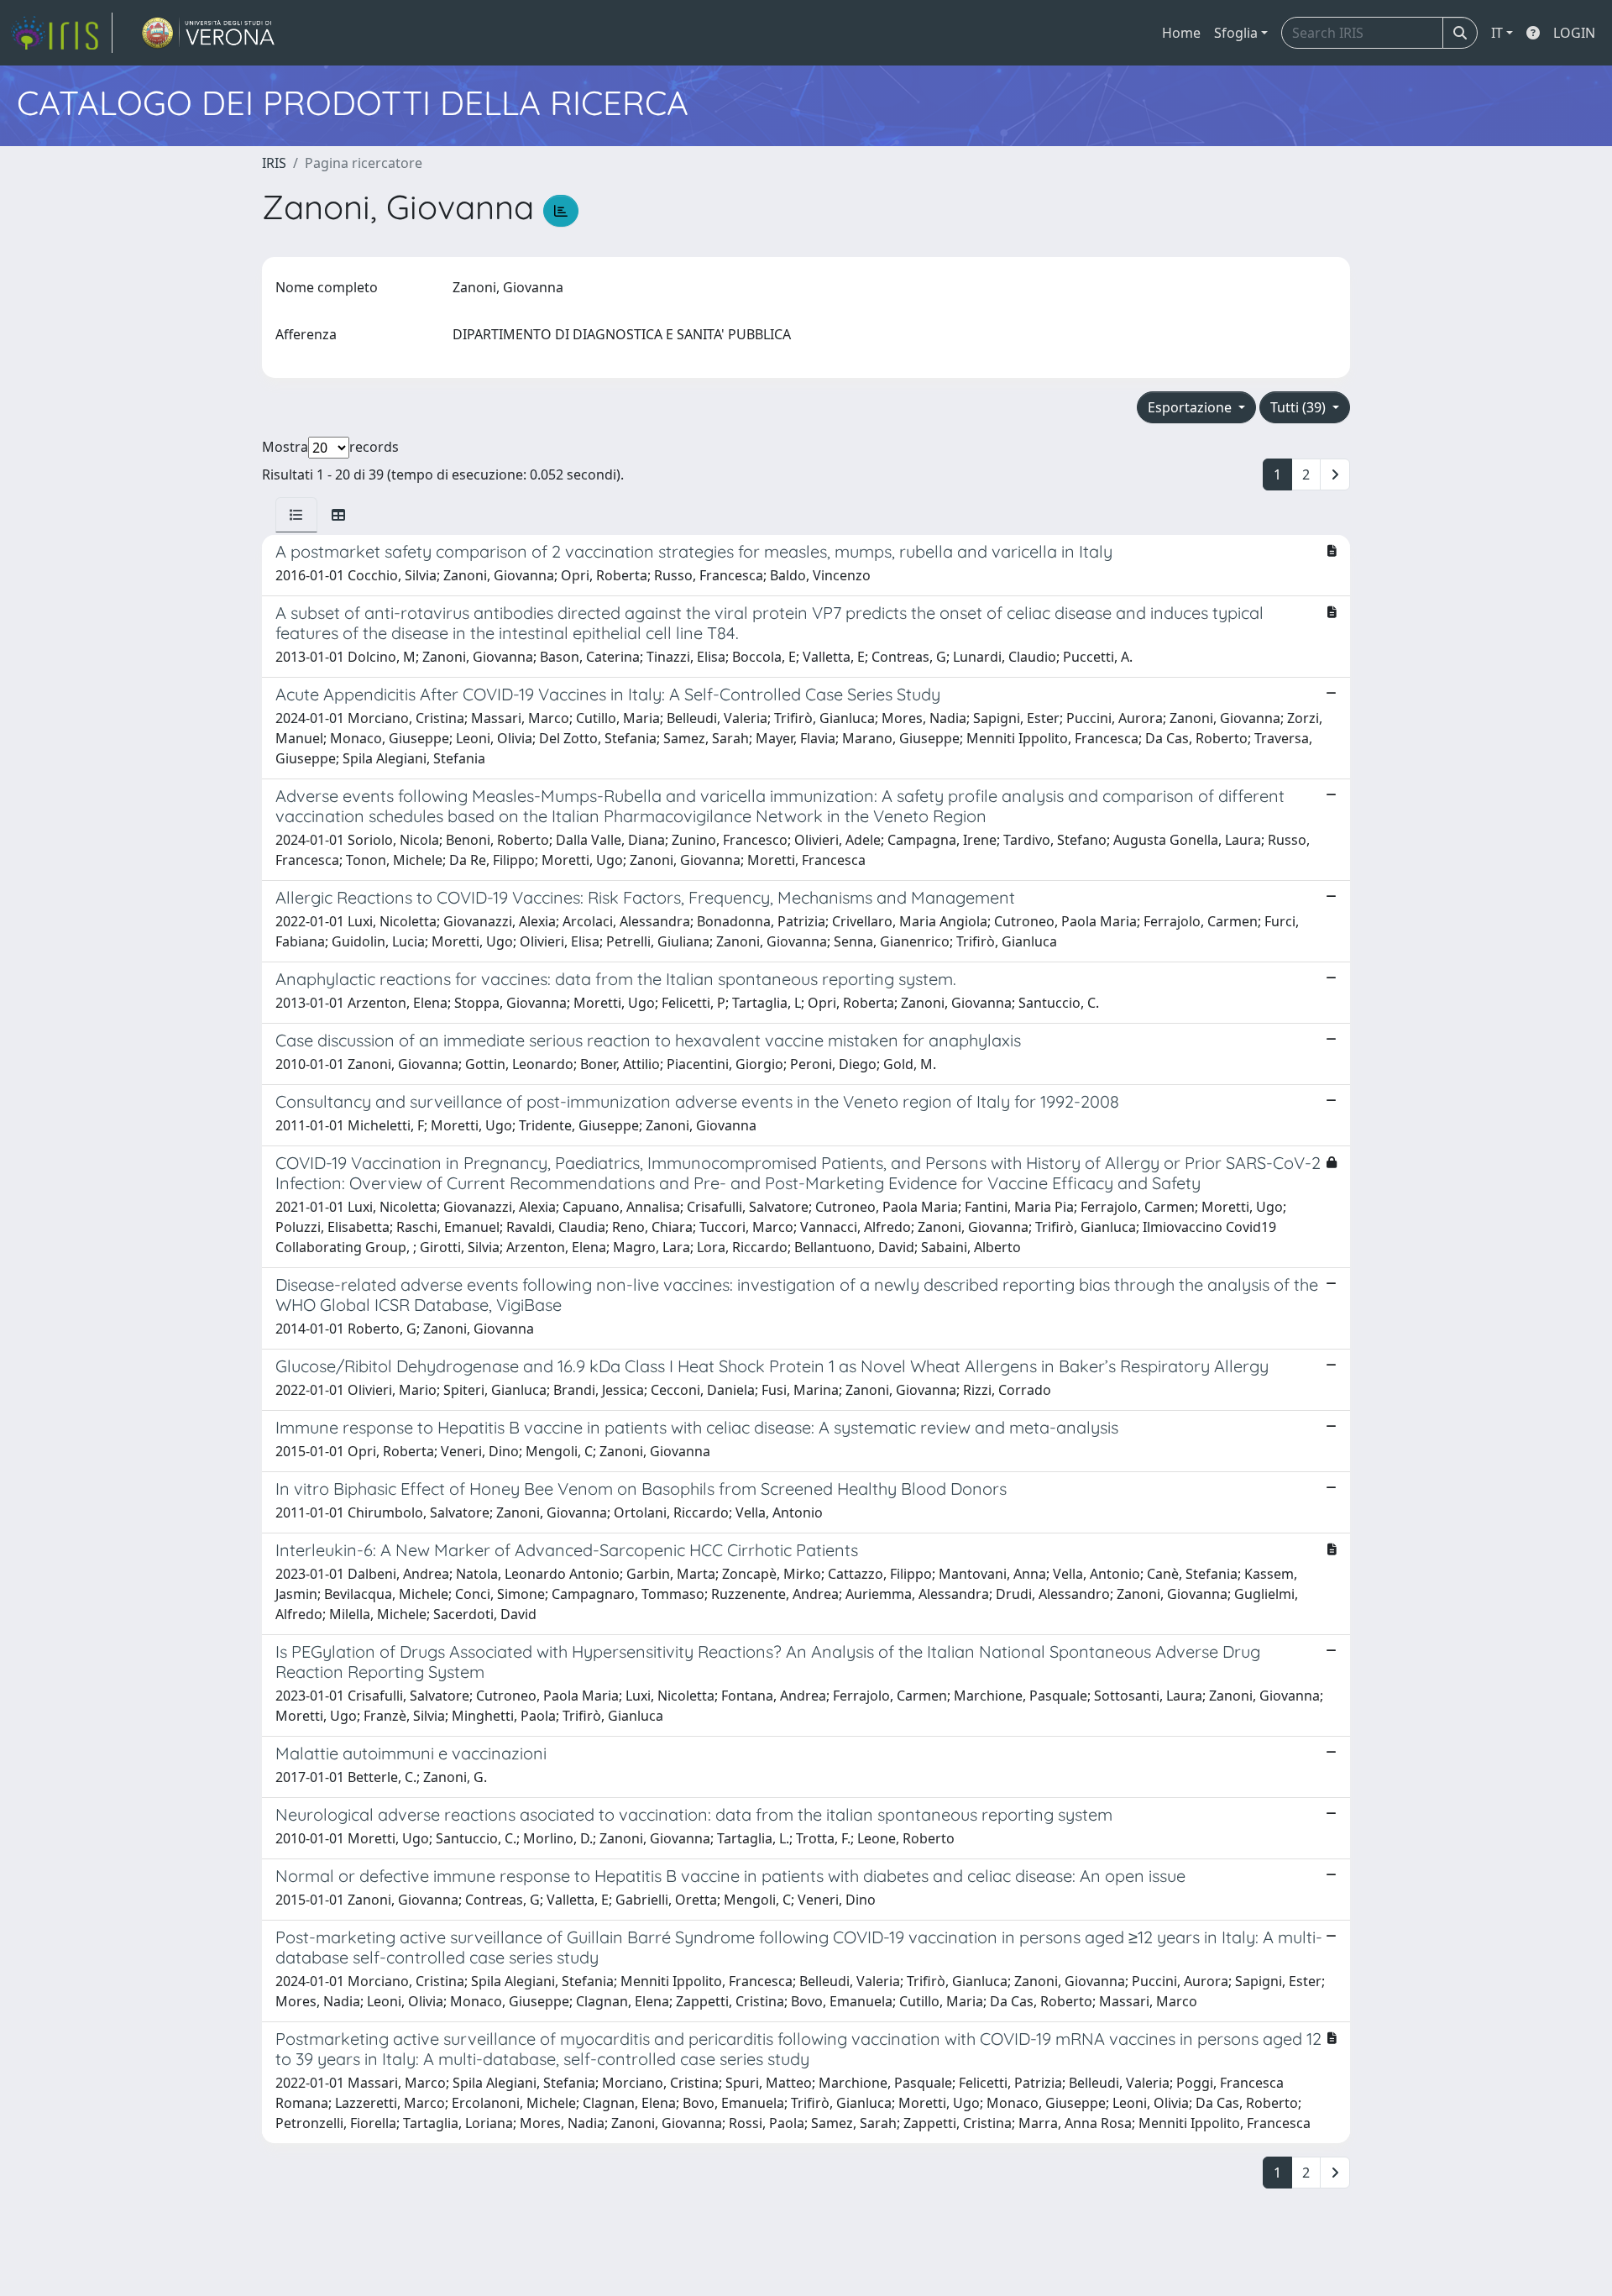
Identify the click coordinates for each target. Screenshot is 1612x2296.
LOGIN (1574, 33)
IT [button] (1497, 33)
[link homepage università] (209, 33)
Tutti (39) (1300, 407)
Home (1181, 33)
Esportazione (1191, 407)
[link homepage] (61, 33)
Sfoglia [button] (1236, 33)
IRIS (274, 163)
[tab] (296, 515)
